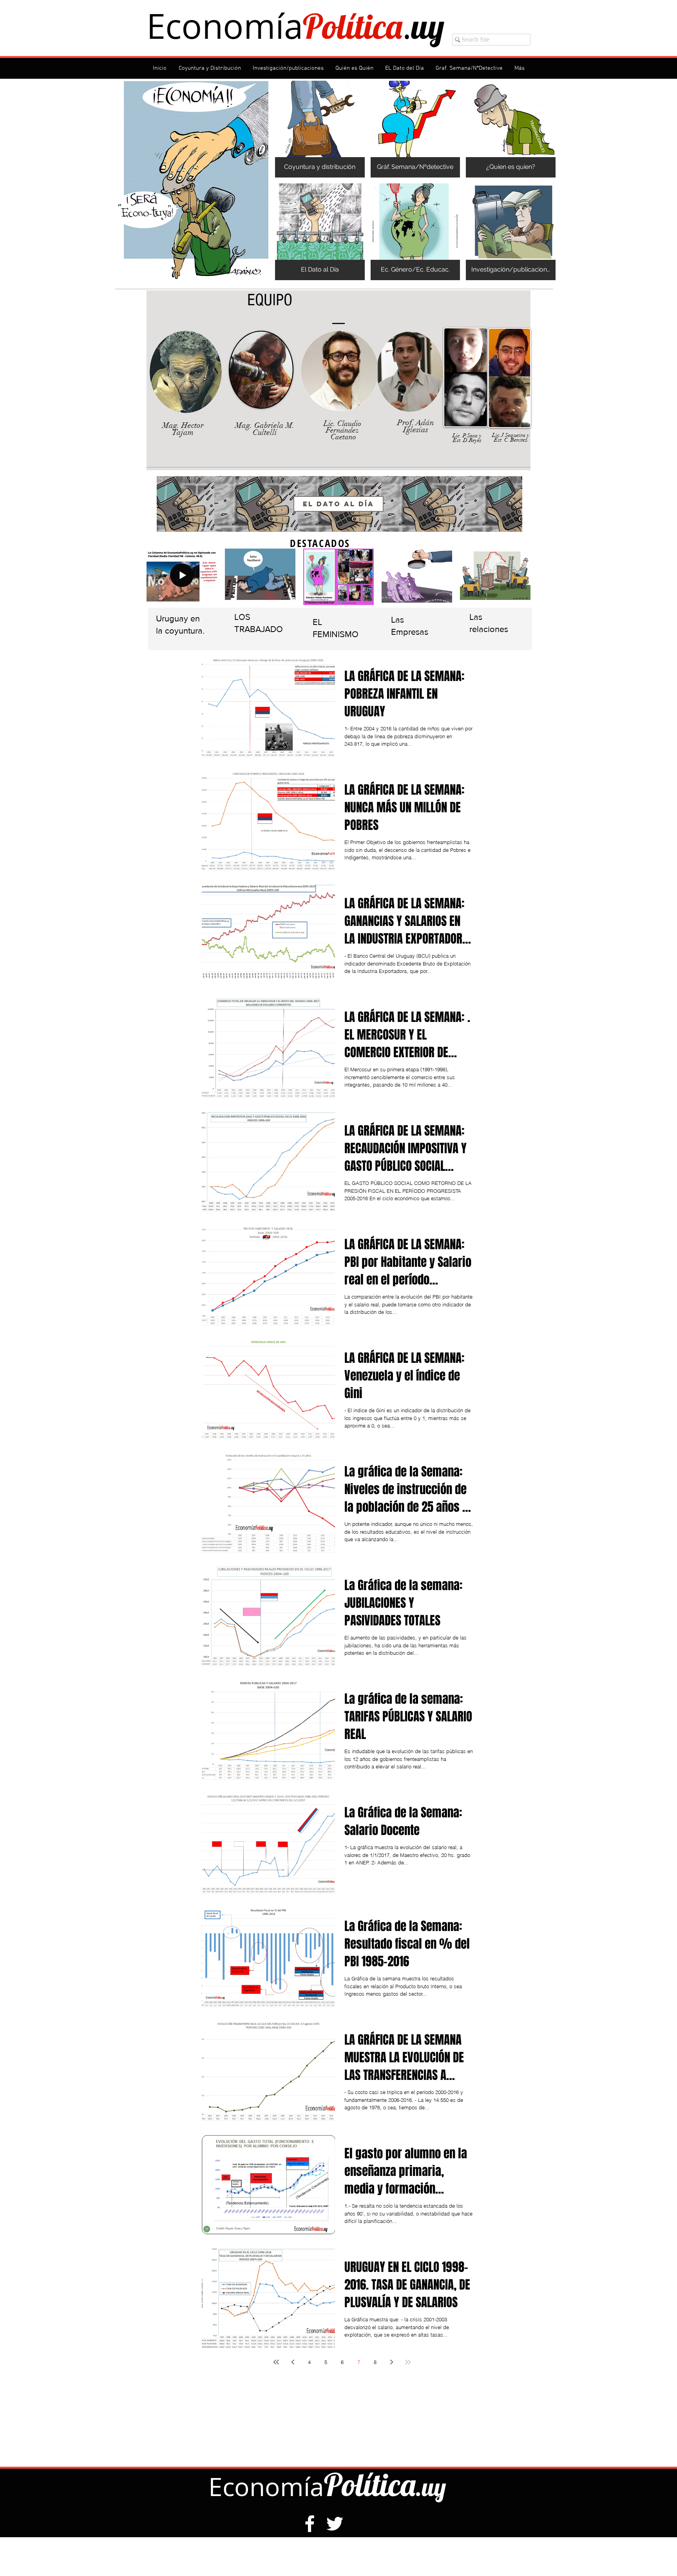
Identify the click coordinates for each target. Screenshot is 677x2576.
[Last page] (408, 2362)
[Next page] (391, 2362)
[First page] (276, 2362)
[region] (339, 504)
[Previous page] (293, 2362)
